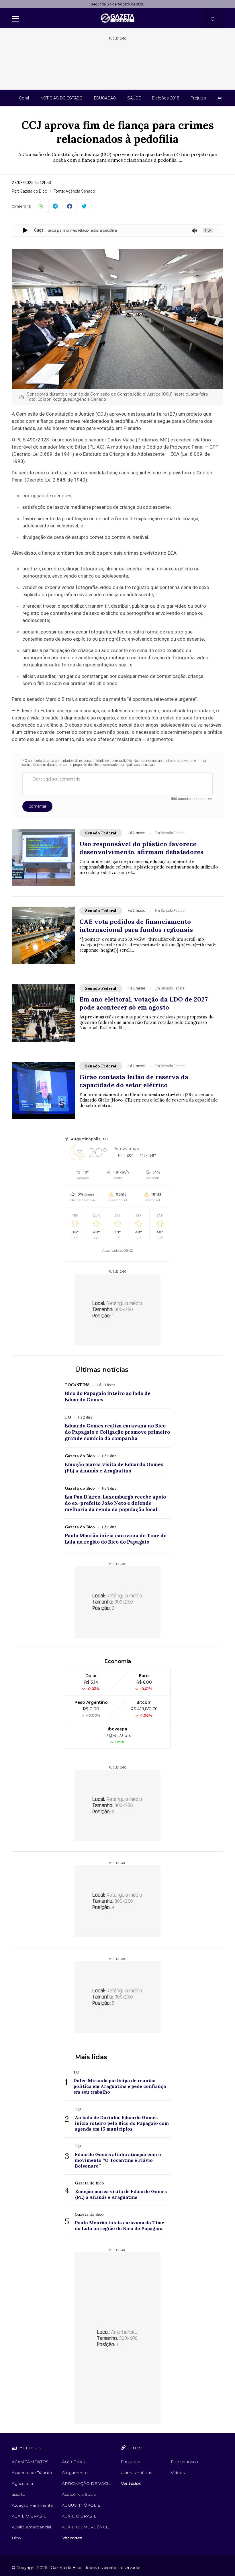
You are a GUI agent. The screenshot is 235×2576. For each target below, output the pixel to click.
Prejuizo (198, 98)
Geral (24, 98)
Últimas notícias (102, 1370)
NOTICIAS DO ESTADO (61, 98)
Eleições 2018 (166, 98)
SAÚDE (134, 98)
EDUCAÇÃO (105, 98)
